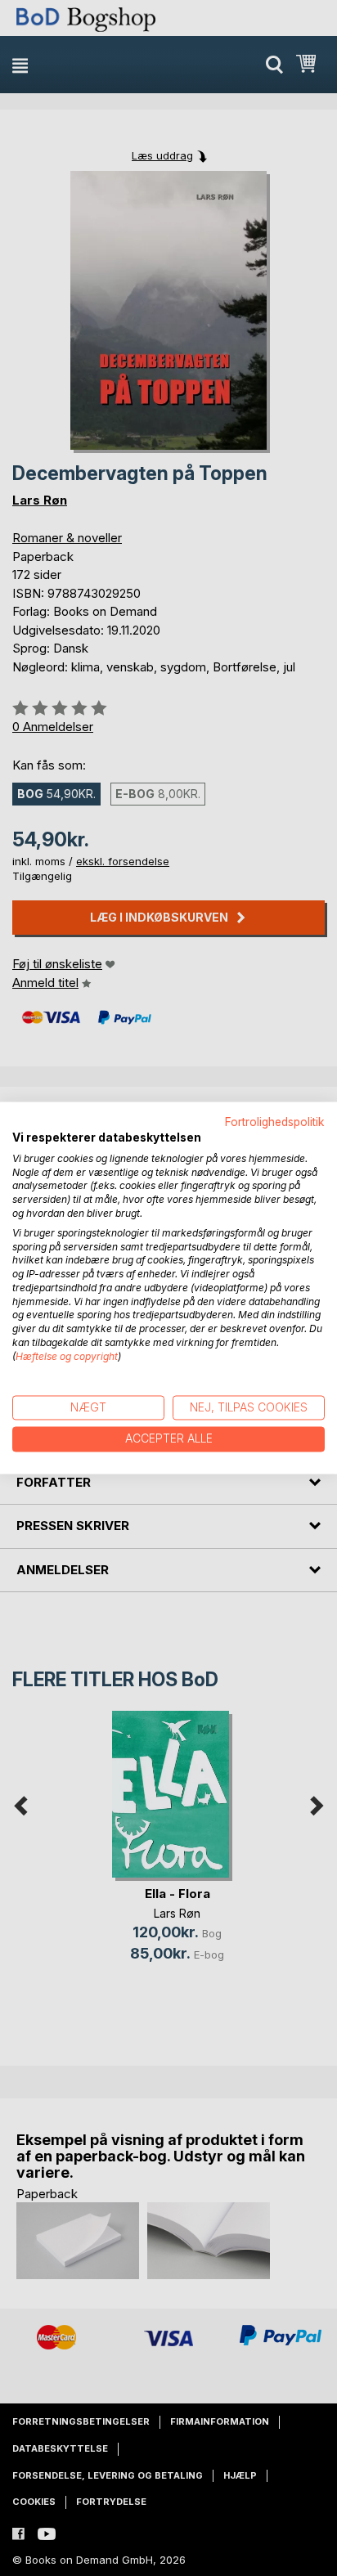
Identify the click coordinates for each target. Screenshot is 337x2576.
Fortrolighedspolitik (275, 1122)
